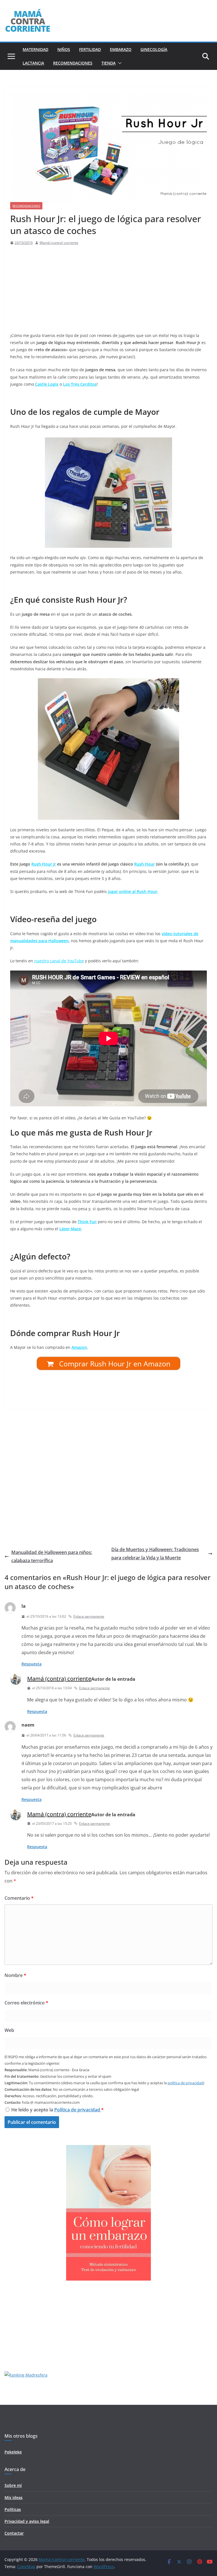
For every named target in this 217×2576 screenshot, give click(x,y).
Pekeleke (13, 2452)
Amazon (79, 1347)
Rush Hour (145, 864)
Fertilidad (90, 49)
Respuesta (32, 1664)
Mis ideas (14, 2497)
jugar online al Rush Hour (133, 891)
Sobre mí (13, 2485)
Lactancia (33, 63)
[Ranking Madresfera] (26, 2375)
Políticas (13, 2509)
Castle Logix (47, 384)
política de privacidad (185, 2083)
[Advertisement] (107, 289)
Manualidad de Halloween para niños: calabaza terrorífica (52, 1556)
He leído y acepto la (57, 2110)
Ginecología (154, 49)
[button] (119, 63)
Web (9, 2030)
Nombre (15, 1975)
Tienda (108, 63)
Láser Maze (70, 1229)
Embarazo (121, 49)
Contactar (14, 2533)
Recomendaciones (73, 63)
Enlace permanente (89, 1616)
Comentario (19, 1898)
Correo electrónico (26, 2003)
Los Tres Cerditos (80, 384)
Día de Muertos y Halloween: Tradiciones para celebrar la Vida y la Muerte (155, 1554)
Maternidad (35, 49)
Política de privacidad (78, 2110)
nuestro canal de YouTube (59, 961)
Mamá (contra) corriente (59, 243)
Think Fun (87, 1222)
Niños (64, 49)
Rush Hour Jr (44, 864)
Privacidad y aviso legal (27, 2521)
